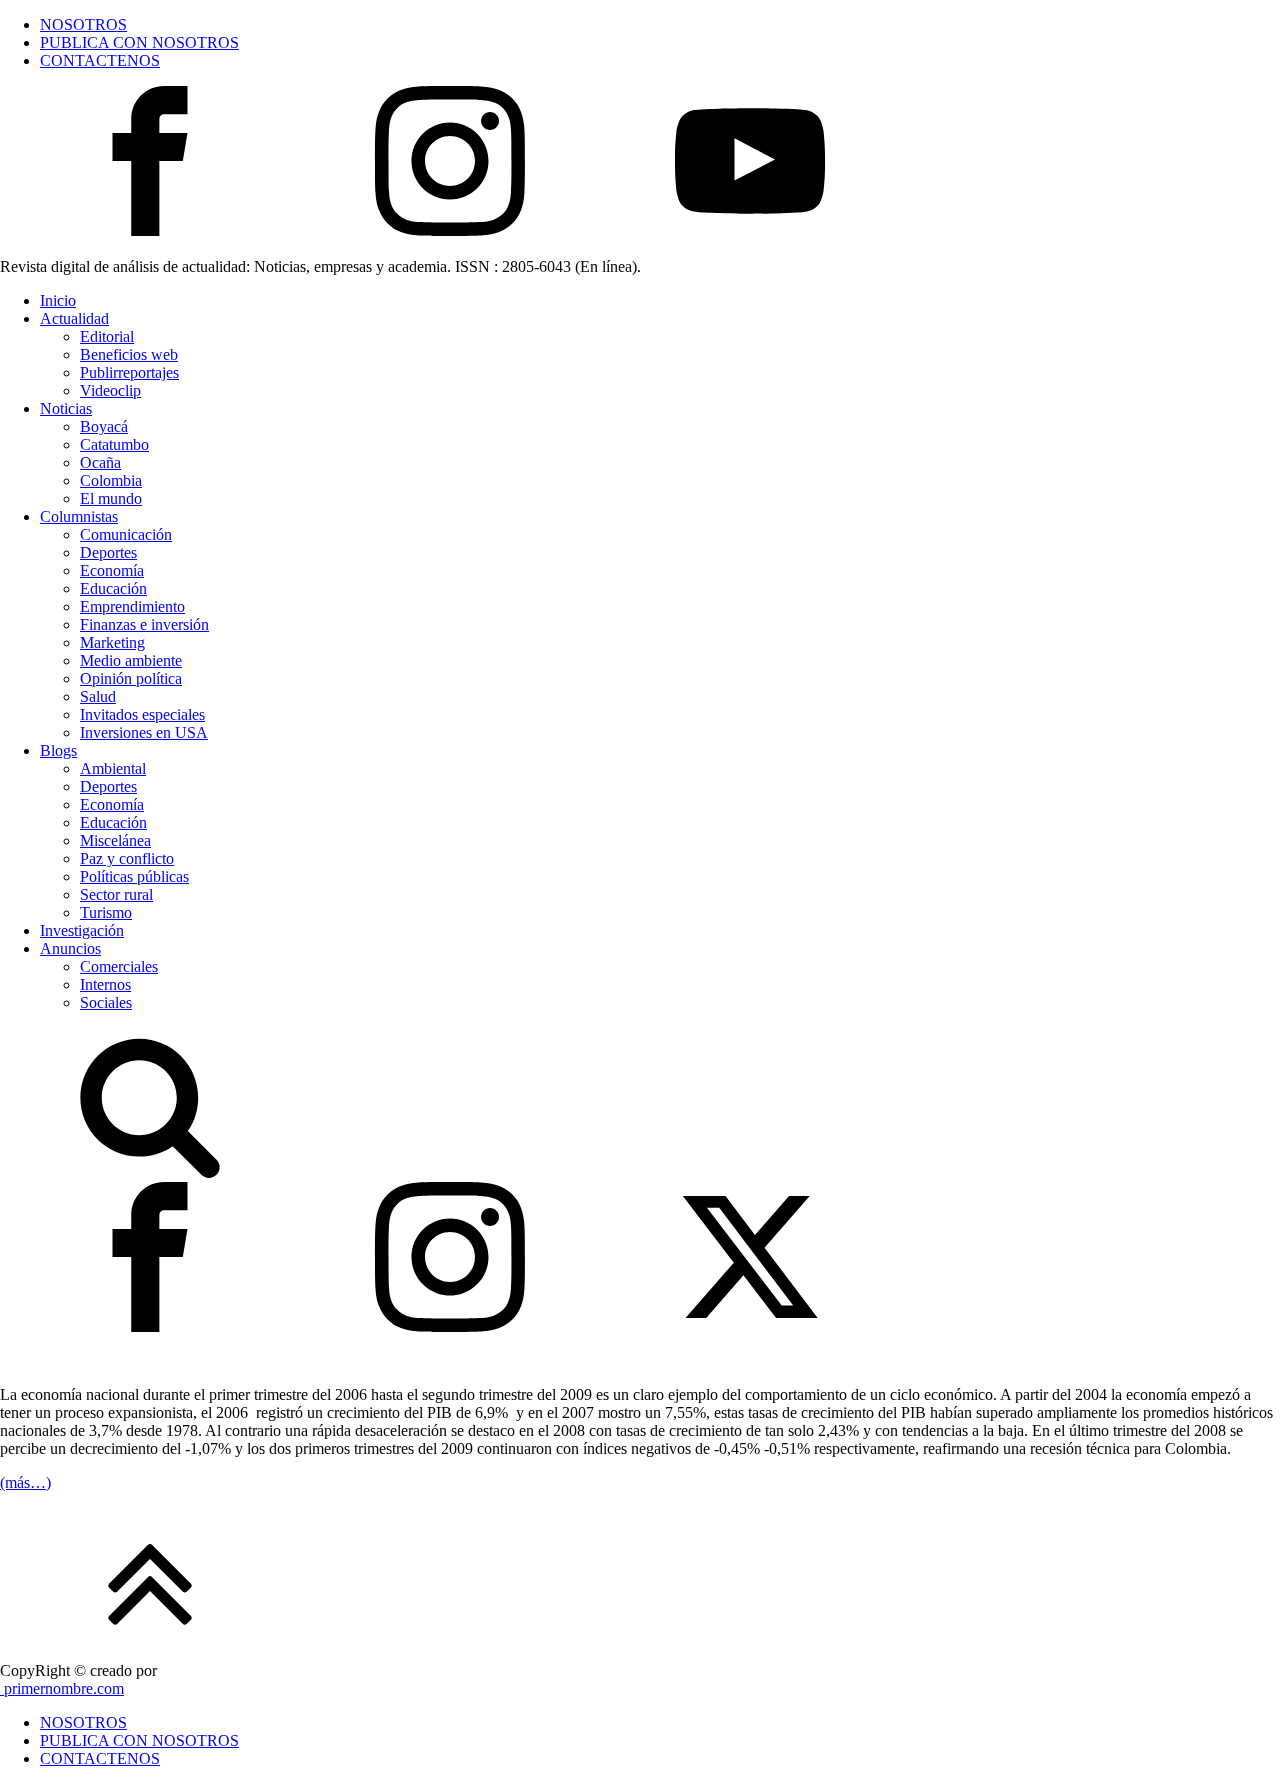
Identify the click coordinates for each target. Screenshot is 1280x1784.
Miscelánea (115, 840)
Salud (98, 696)
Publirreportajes (129, 372)
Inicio (58, 300)
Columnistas (79, 516)
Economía (112, 570)
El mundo (111, 498)
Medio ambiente (131, 660)
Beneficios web (129, 354)
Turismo (106, 912)
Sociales (106, 1002)
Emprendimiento (132, 606)
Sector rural (116, 894)
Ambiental (113, 768)
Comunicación (126, 534)
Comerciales (119, 966)
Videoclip (110, 390)
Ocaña (100, 462)
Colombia (111, 480)
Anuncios (70, 948)
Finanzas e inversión (144, 624)
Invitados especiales (142, 714)
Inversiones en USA (144, 732)
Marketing (112, 642)
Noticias (66, 408)
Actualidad (74, 318)
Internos (105, 984)
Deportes (108, 552)
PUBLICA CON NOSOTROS (139, 42)
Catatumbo (114, 444)
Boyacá (104, 426)
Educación (113, 588)
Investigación (82, 930)
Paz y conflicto (127, 858)
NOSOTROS (83, 24)
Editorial (107, 336)
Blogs (58, 750)
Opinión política (131, 678)
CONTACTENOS (100, 60)
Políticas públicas (134, 876)
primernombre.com (62, 1688)
